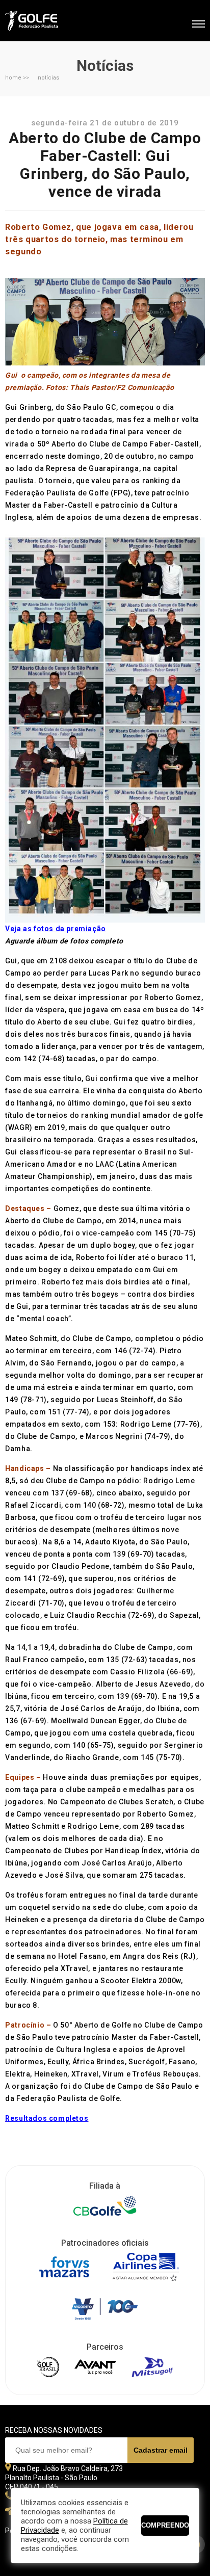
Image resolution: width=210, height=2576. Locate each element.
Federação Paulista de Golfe (60, 22)
